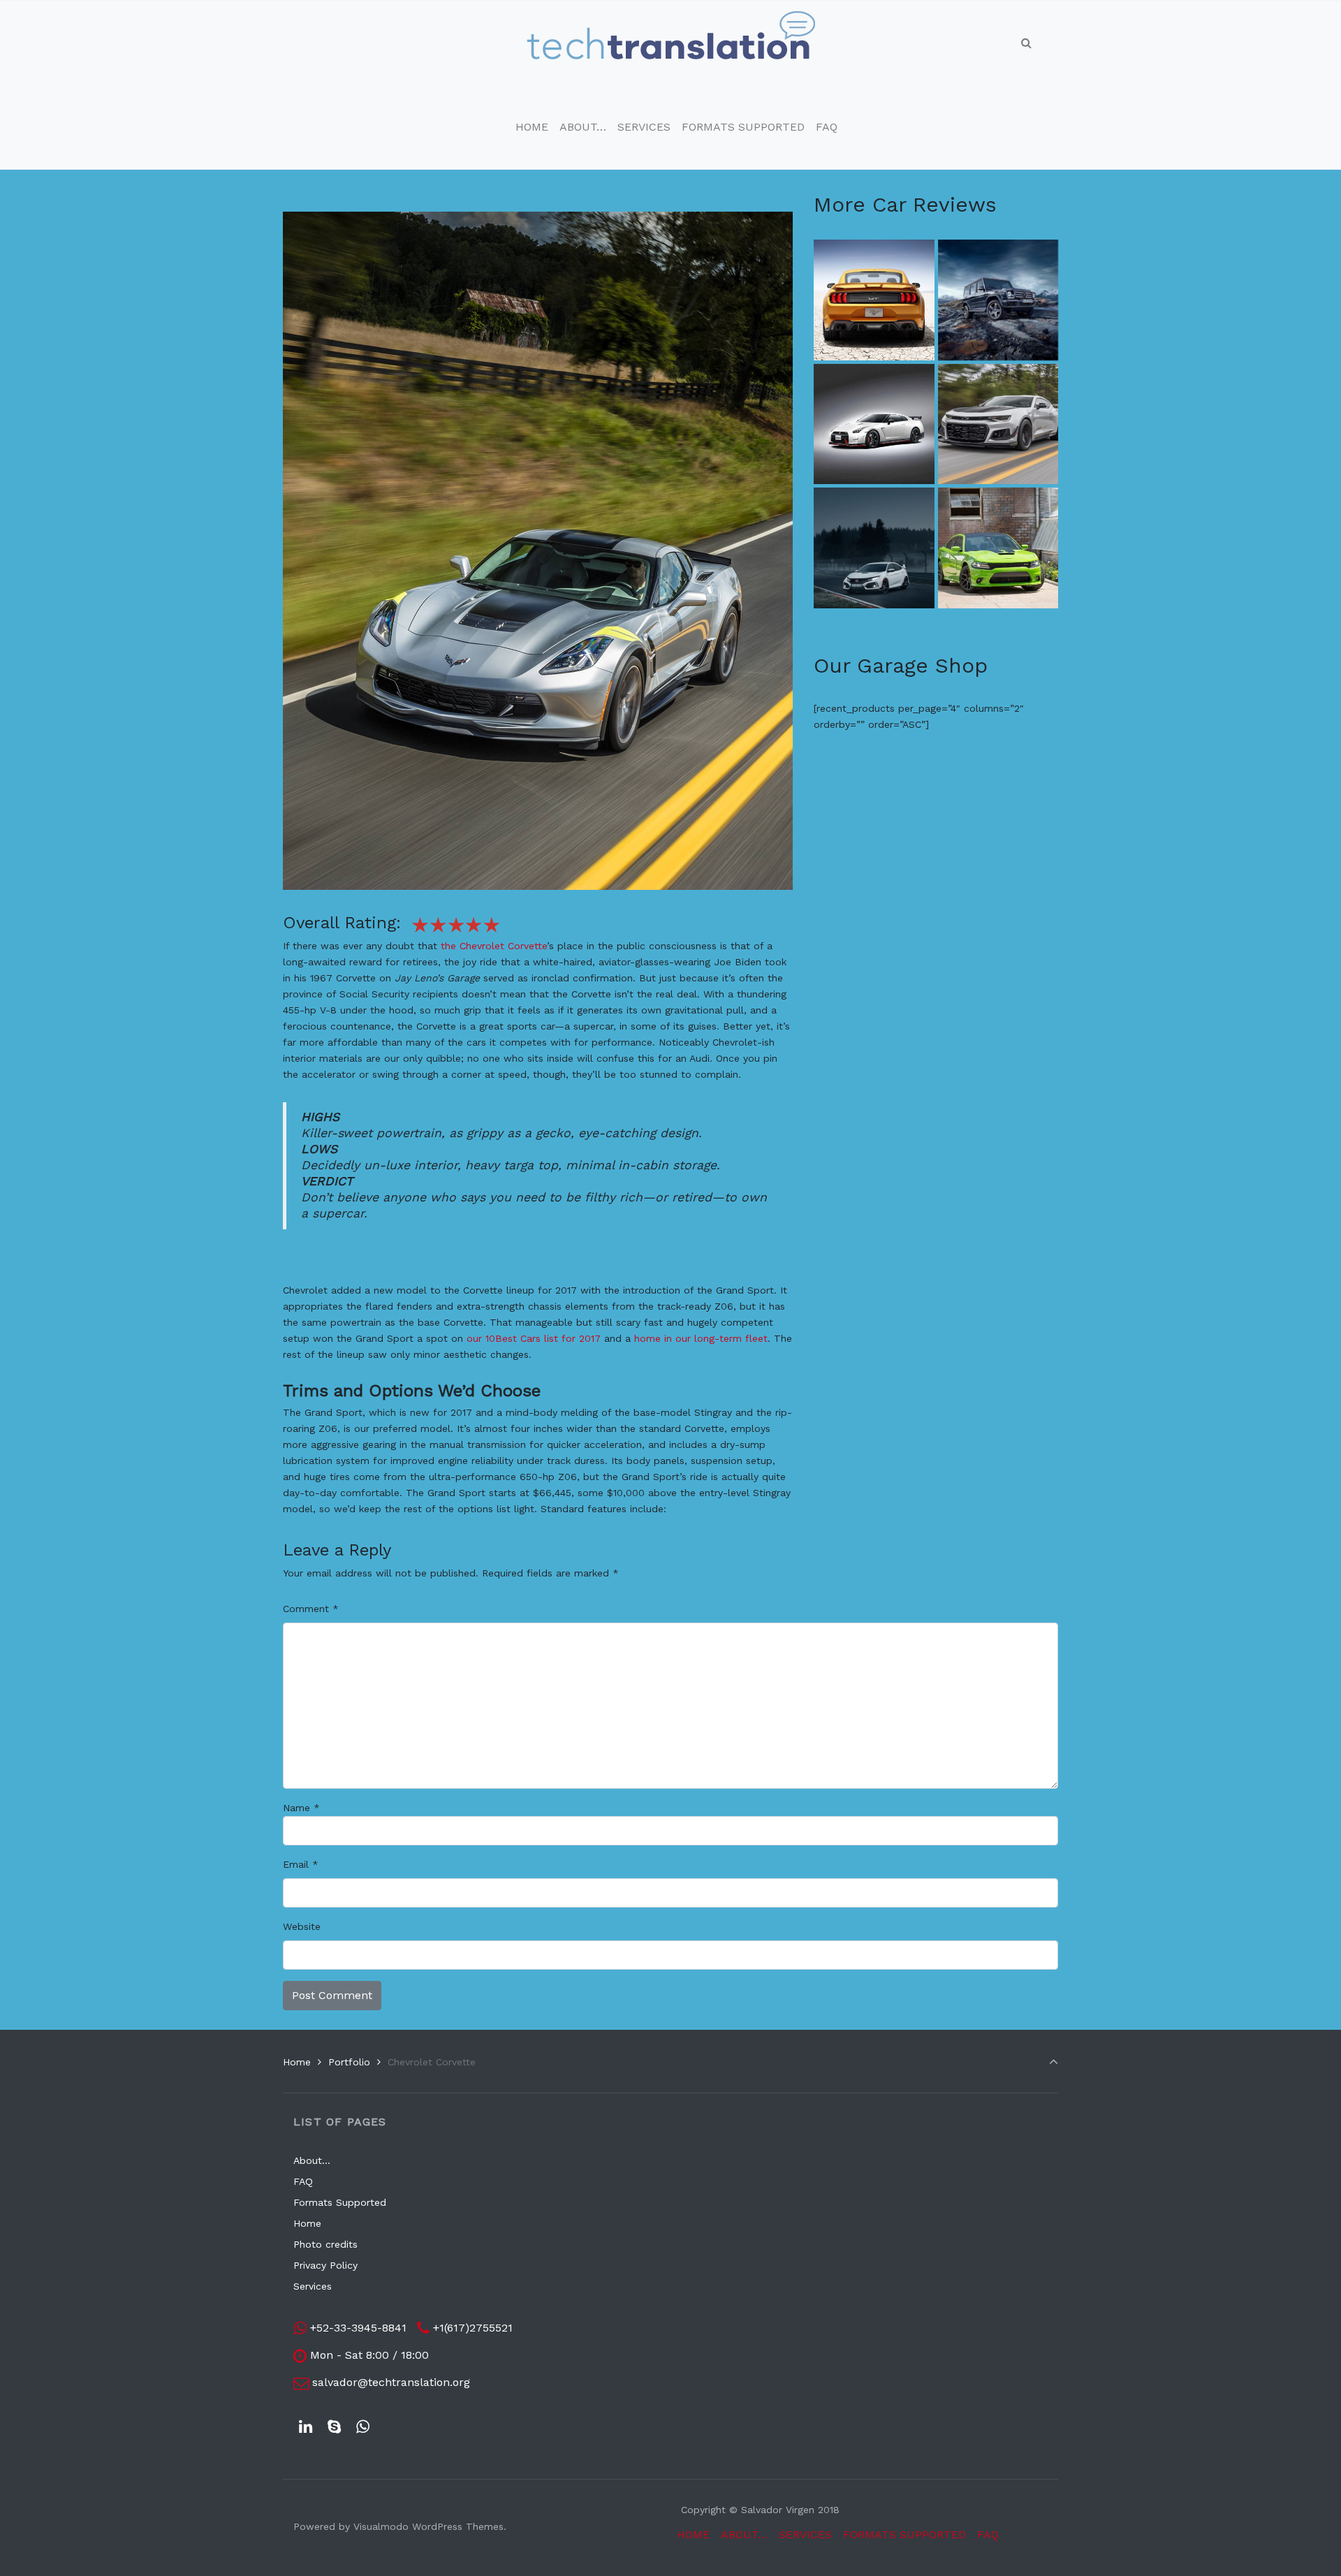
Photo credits (325, 2244)
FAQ (303, 2181)
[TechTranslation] (671, 43)
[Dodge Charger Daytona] (998, 548)
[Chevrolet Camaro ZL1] (998, 424)
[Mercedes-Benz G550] (998, 300)
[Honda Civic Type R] (874, 548)
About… (312, 2160)
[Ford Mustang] (874, 300)
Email (301, 1864)
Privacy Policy (325, 2265)
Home (297, 2062)
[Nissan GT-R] (874, 424)
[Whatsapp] (363, 2427)
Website (302, 1926)
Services (313, 2286)
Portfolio (349, 2062)
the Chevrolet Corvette (494, 946)
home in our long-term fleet (701, 1338)
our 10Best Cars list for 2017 (534, 1338)
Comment (311, 1609)
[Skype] (335, 2427)
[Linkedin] (306, 2427)
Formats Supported (340, 2202)
